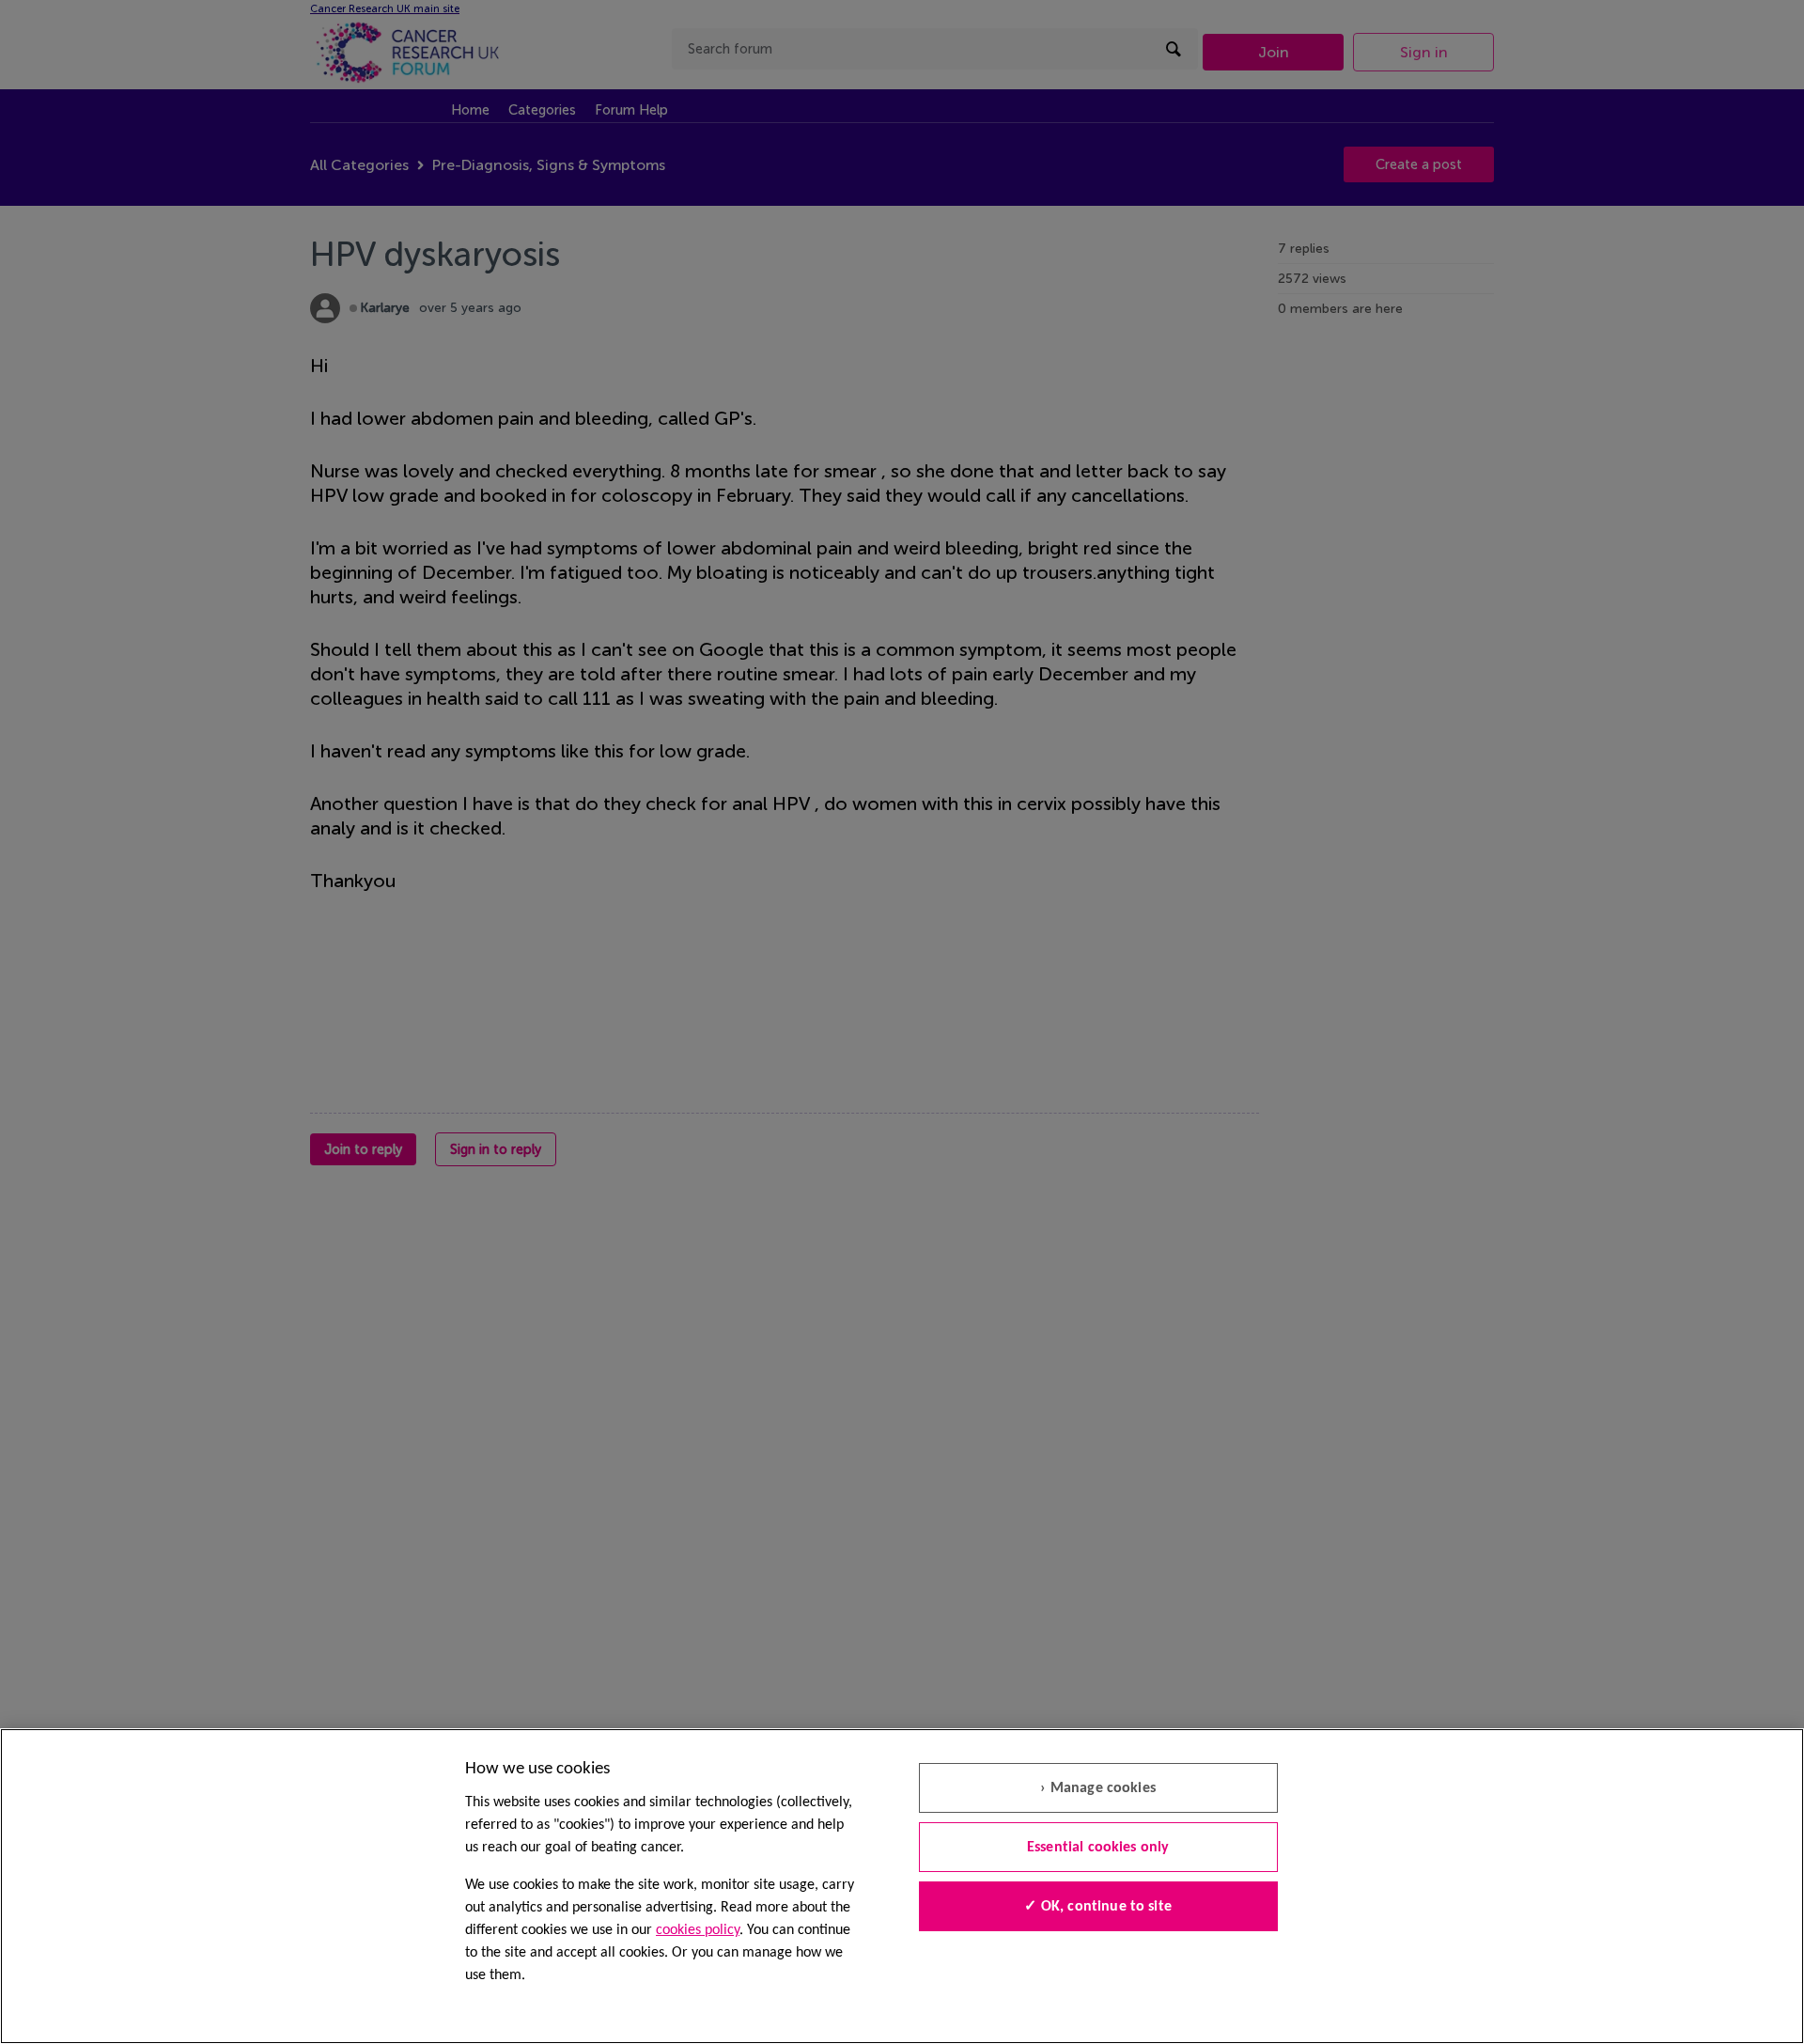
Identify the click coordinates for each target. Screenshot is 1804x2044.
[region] (902, 1886)
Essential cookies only (1098, 1848)
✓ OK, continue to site (1098, 1907)
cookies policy (698, 1930)
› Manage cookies (1098, 1788)
